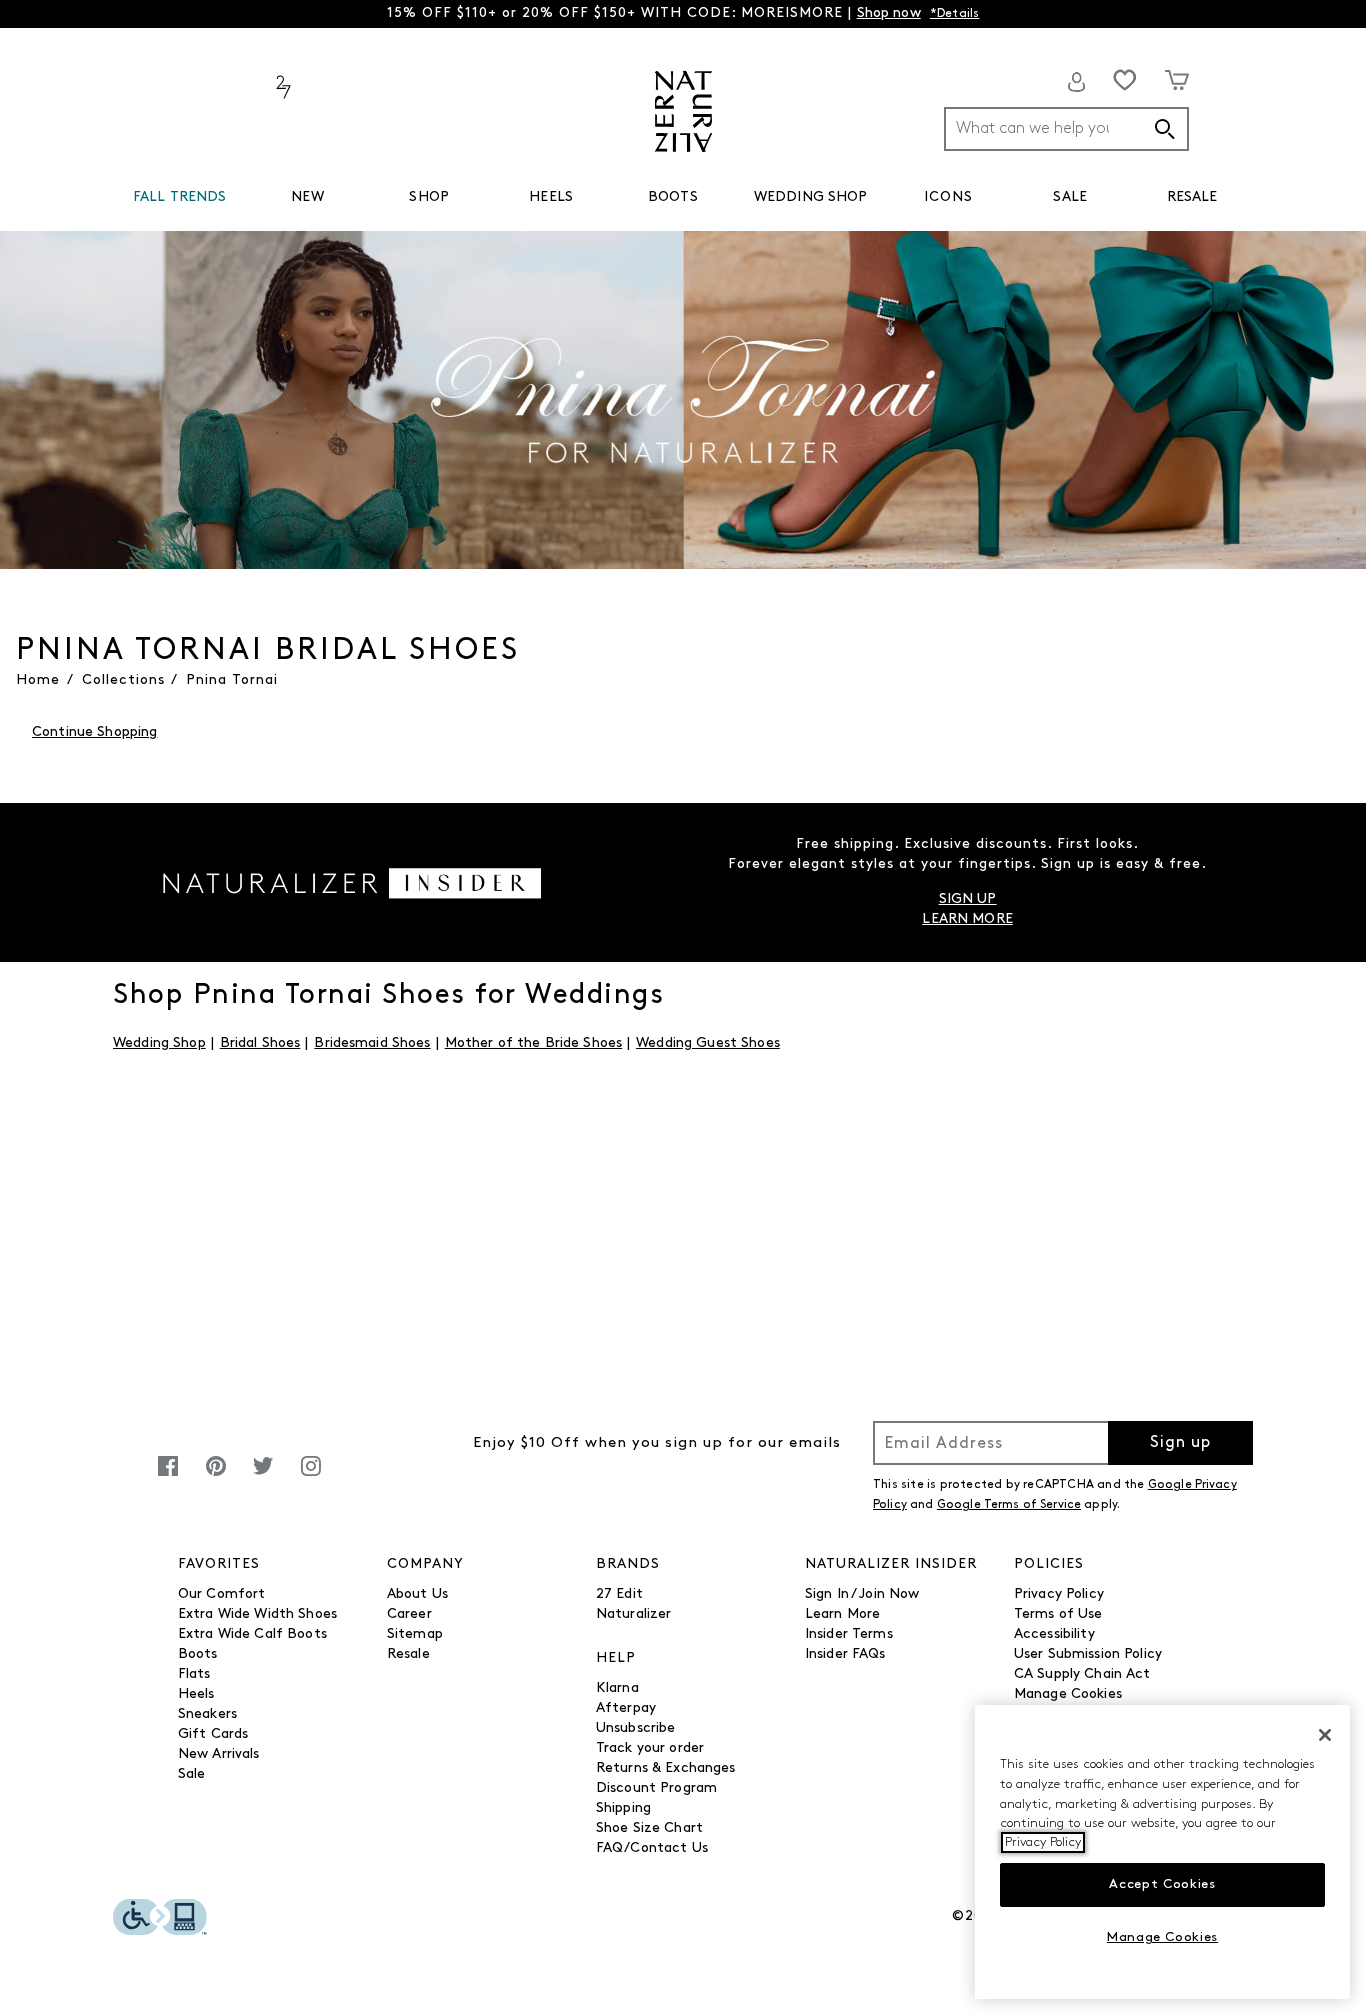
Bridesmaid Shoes (372, 1043)
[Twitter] (263, 1476)
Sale (192, 1774)
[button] (237, 198)
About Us (417, 1594)
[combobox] (1066, 129)
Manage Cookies (1068, 1694)
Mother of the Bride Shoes (534, 1043)
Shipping (623, 1808)
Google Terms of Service (1009, 1505)
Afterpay (626, 1708)
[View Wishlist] (1125, 80)
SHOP (429, 197)
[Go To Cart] (1177, 80)
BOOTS (673, 197)
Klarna (617, 1688)
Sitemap (415, 1634)
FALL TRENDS (180, 197)
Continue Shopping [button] (94, 732)
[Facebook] (168, 1476)
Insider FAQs (845, 1654)
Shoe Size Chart (649, 1828)
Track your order (650, 1748)
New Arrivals (219, 1754)
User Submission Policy (1088, 1654)
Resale (408, 1654)
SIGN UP (968, 899)
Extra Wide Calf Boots (252, 1634)
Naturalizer (634, 1614)
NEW (307, 197)
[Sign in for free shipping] (1077, 82)
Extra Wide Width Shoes (257, 1614)
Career (409, 1614)
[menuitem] (180, 201)
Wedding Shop (159, 1043)
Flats (194, 1674)
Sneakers (207, 1714)
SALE (1070, 197)
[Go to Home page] (683, 111)
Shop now (889, 13)
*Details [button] (955, 14)
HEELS (551, 197)
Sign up (1180, 1443)
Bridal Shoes (260, 1043)
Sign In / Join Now (862, 1594)
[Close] (1325, 1735)
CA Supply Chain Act (1082, 1674)
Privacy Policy (1059, 1594)
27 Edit (619, 1594)
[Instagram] (311, 1476)
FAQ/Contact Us (652, 1848)
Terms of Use (1058, 1614)
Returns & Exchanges (666, 1768)
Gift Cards (213, 1734)
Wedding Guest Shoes (708, 1043)
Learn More (842, 1614)
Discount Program (656, 1788)
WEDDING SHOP (811, 197)
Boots (198, 1654)
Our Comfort (222, 1594)
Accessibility (1054, 1634)
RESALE (1192, 197)
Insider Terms (849, 1634)
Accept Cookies (1162, 1884)
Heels (196, 1694)
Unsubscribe (636, 1728)
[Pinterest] (216, 1476)
